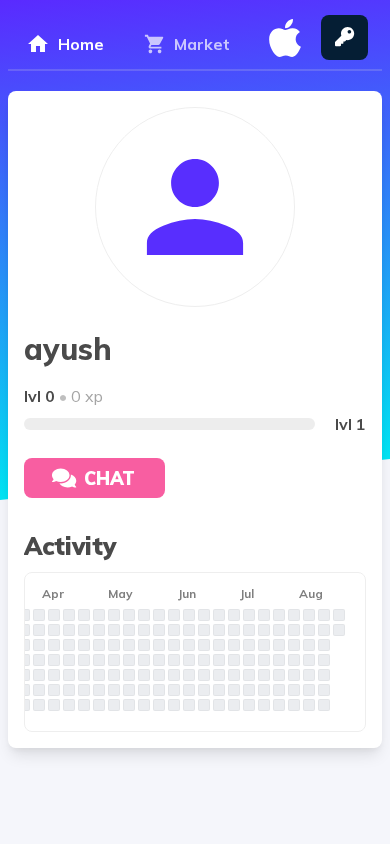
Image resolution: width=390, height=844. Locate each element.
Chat (109, 478)
